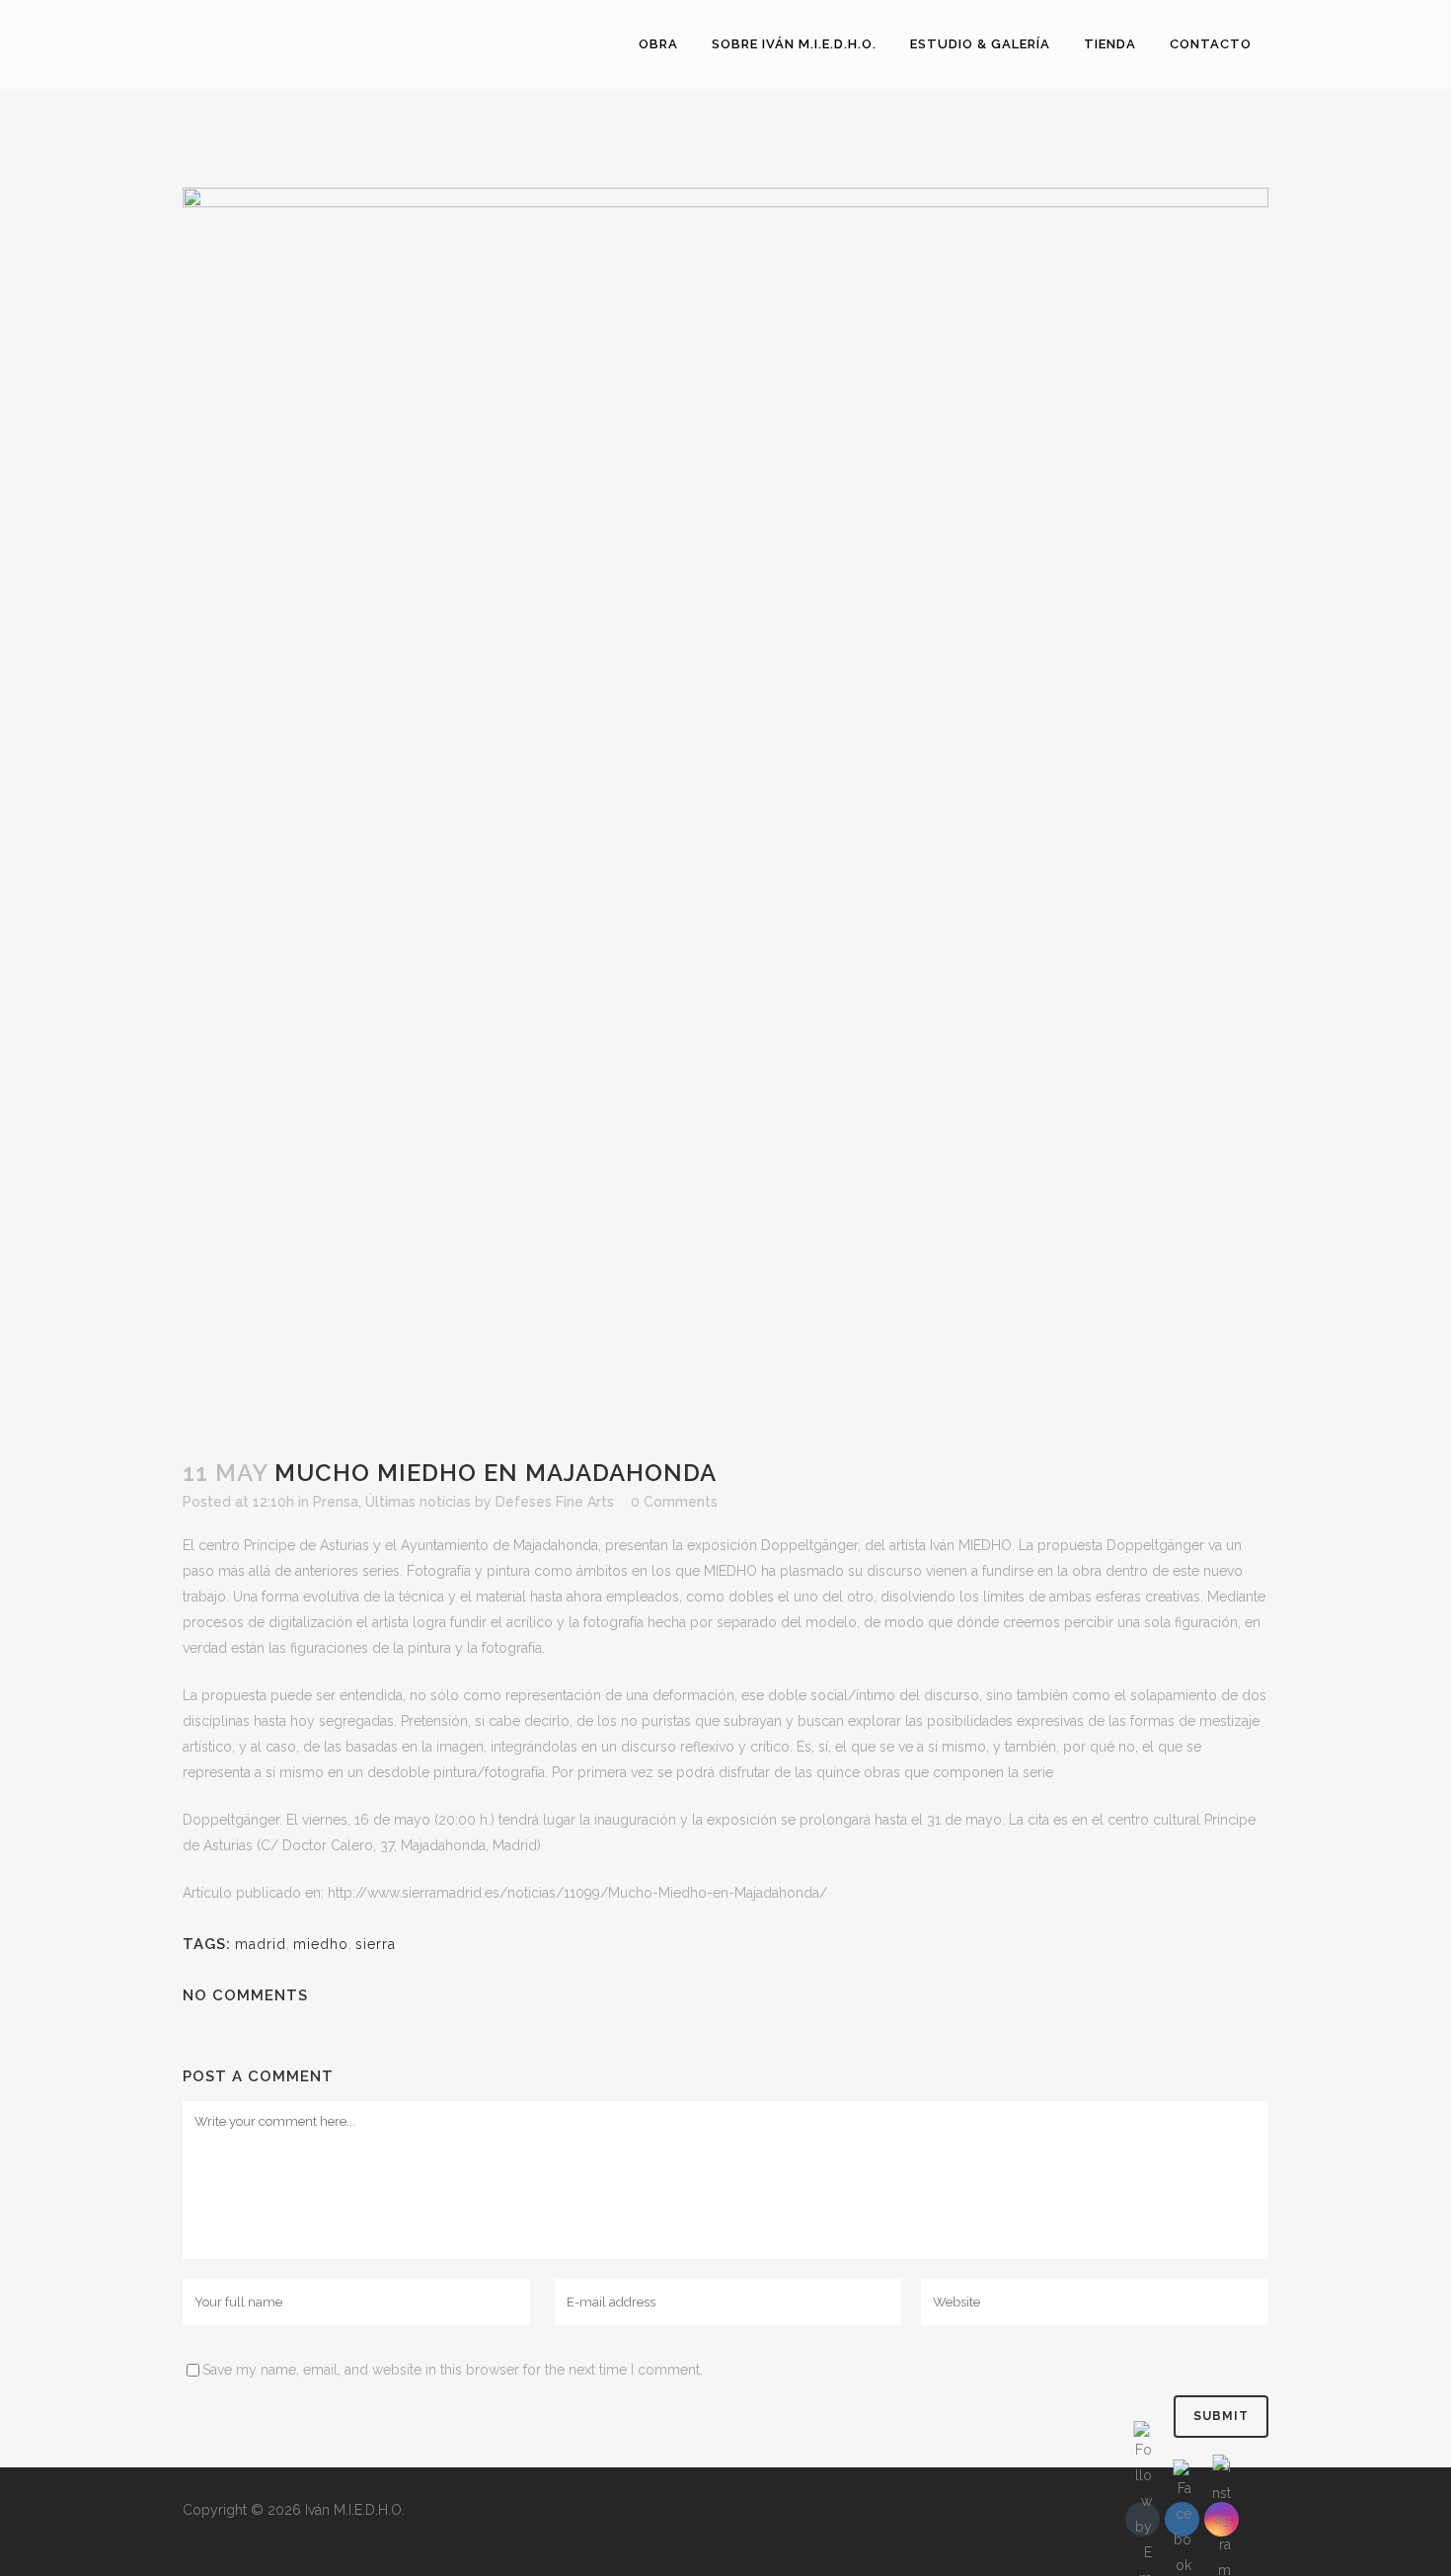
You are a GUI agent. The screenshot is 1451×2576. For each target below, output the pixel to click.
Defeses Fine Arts (555, 1502)
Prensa (336, 1502)
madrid (261, 1944)
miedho (321, 1944)
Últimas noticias (418, 1502)
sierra (376, 1944)
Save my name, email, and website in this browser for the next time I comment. (453, 2370)
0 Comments (674, 1502)
